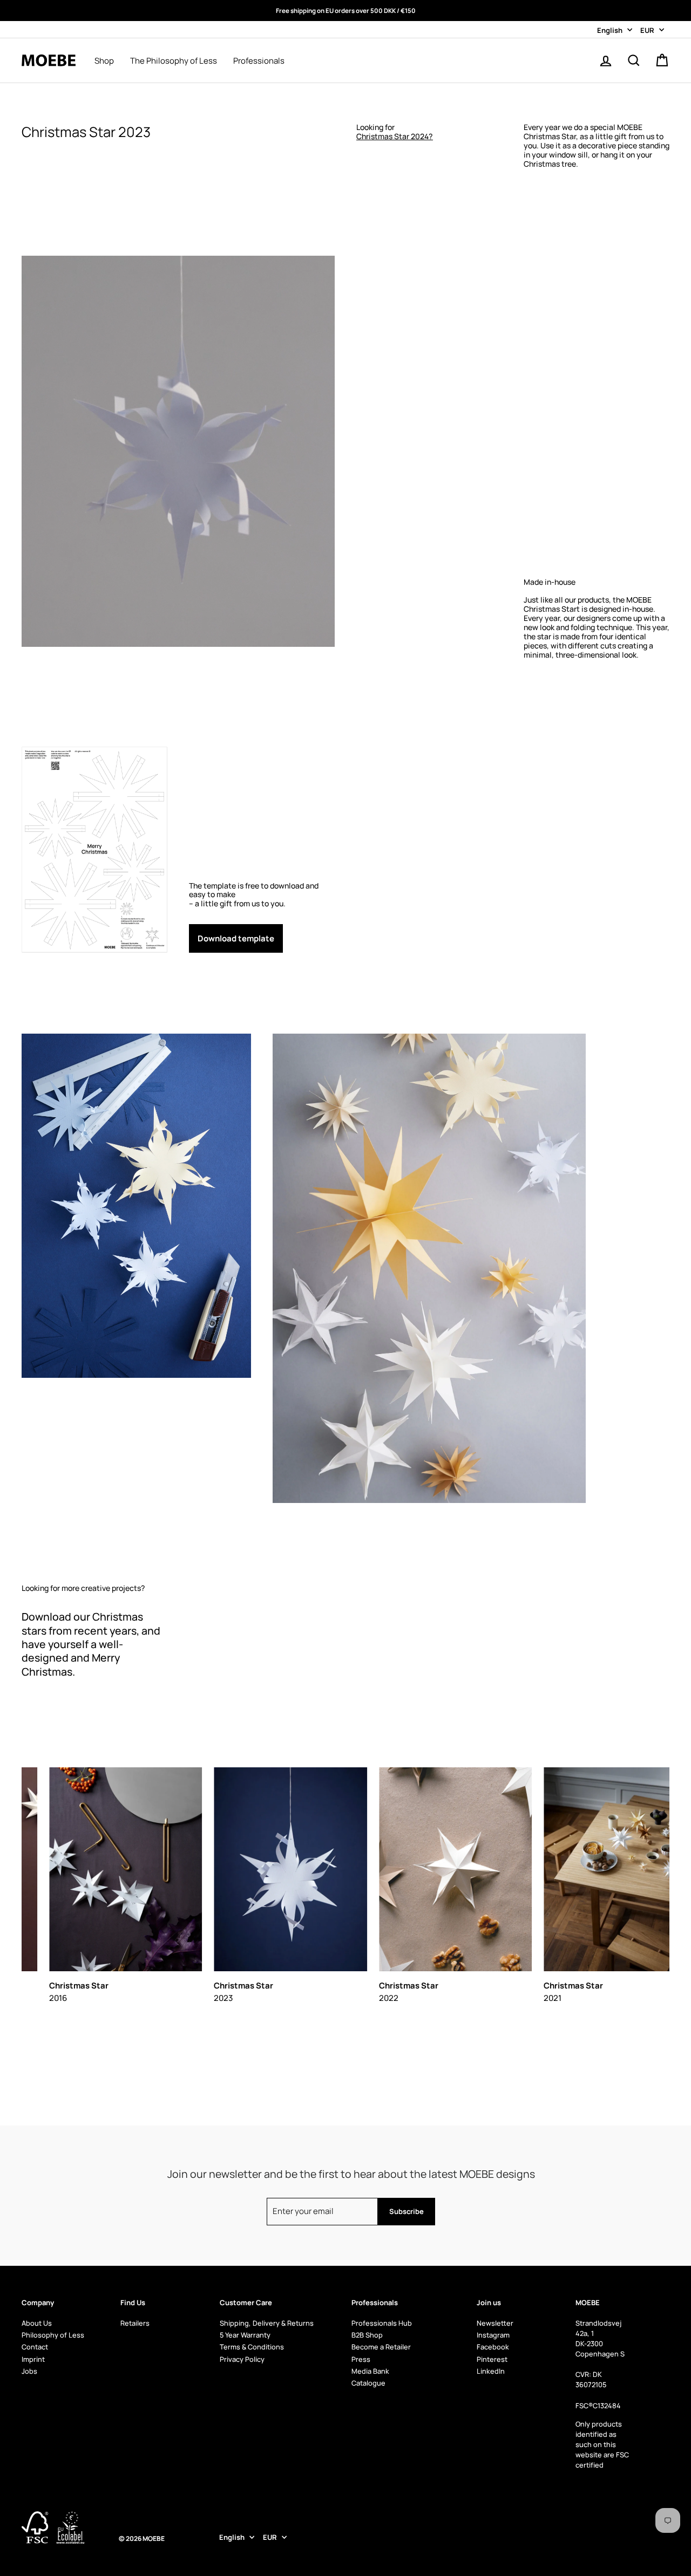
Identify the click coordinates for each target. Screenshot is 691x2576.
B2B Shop (367, 2335)
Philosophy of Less (53, 2335)
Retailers (135, 2323)
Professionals (259, 61)
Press (361, 2359)
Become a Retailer (381, 2347)
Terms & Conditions (252, 2347)
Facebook (493, 2347)
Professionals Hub (382, 2323)
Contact (35, 2347)
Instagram (493, 2335)
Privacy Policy (242, 2359)
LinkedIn (491, 2371)
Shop (104, 61)
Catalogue (368, 2383)
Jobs (29, 2371)
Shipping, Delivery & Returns (267, 2323)
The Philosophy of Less (174, 61)
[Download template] (262, 850)
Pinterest (492, 2359)
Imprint (33, 2359)
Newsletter (495, 2323)
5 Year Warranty (245, 2335)
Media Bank (370, 2371)
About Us (37, 2323)
